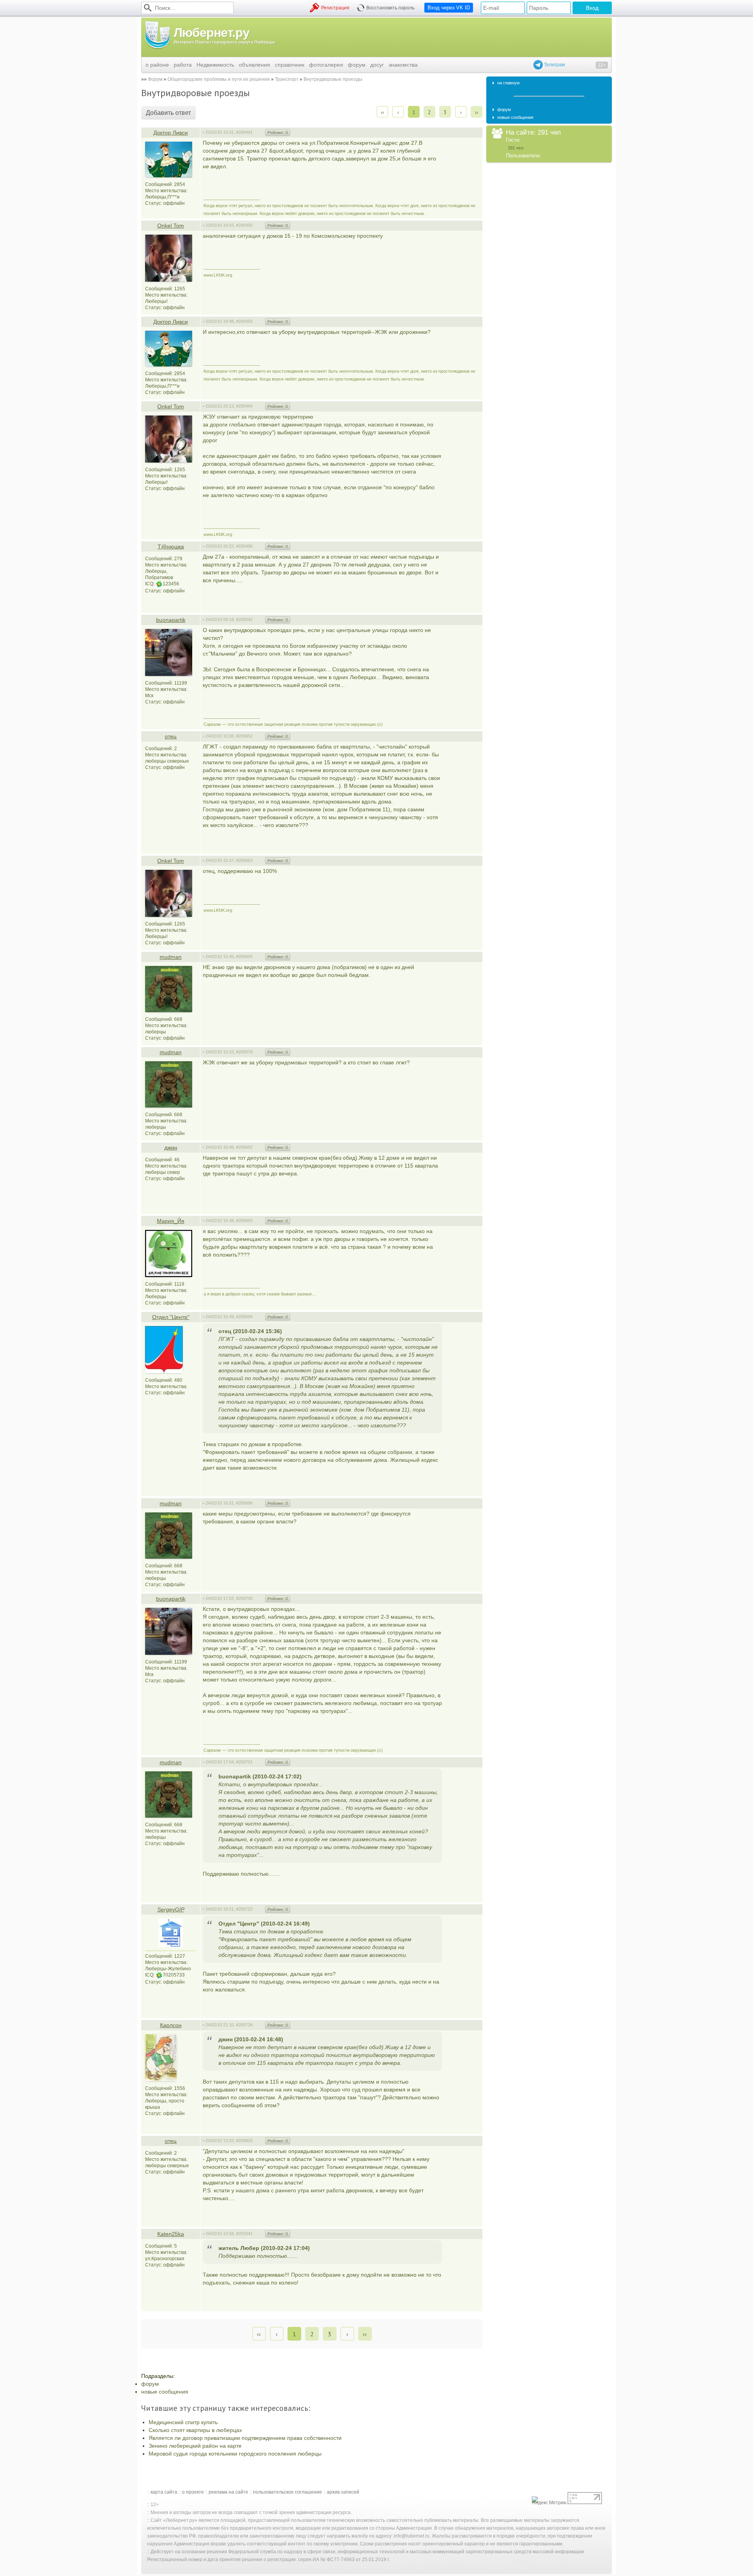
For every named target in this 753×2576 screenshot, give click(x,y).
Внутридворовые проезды (333, 79)
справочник (290, 65)
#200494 (244, 406)
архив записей (343, 2492)
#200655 (244, 956)
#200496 (244, 546)
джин (171, 1148)
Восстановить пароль (390, 8)
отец (171, 736)
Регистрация (335, 8)
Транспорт (287, 79)
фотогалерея (326, 65)
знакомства (403, 65)
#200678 (244, 1052)
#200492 (244, 225)
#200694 (244, 1317)
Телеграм (554, 65)
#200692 (244, 1147)
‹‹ (382, 112)
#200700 (244, 1598)
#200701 (244, 1762)
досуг (377, 65)
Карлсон (171, 2025)
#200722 (244, 1909)
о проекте (193, 2492)
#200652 (244, 736)
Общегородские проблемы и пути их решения (219, 79)
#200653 (244, 860)
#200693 (244, 1221)
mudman (171, 957)
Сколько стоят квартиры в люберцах (195, 2430)
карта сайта (164, 2492)
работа (183, 65)
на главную (508, 83)
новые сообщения (165, 2392)
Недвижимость (215, 65)
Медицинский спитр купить (183, 2422)
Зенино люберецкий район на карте (195, 2446)
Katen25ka (171, 2234)
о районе (157, 65)
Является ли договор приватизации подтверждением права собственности (245, 2438)
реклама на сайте (228, 2492)
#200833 (244, 2141)
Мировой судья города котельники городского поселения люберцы (235, 2454)
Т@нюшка (171, 547)
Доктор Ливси (171, 133)
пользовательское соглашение (287, 2492)
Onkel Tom (171, 226)
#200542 (244, 619)
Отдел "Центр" (171, 1317)
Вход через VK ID (449, 8)
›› (477, 112)
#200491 (244, 132)
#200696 (244, 1503)
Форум (155, 79)
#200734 (244, 2025)
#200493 (244, 321)
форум (357, 65)
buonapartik (171, 620)
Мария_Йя (171, 1221)
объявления (255, 65)
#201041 (244, 2234)
